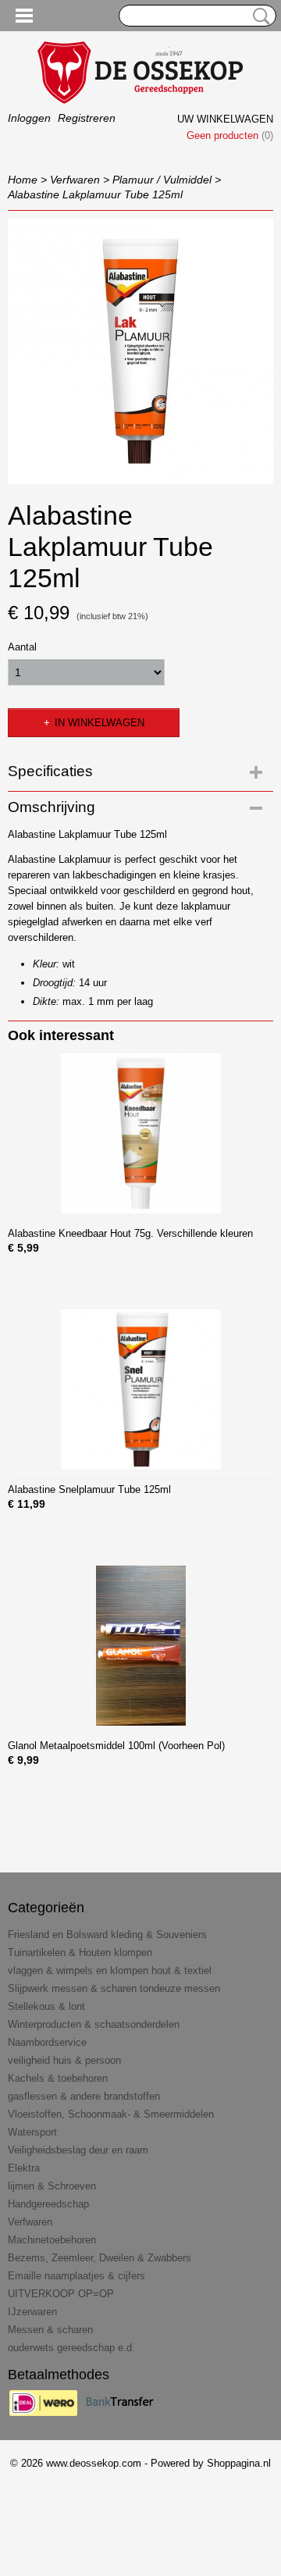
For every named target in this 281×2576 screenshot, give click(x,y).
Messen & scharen (50, 2330)
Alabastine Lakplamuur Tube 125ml (95, 194)
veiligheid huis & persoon (64, 2060)
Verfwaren (75, 180)
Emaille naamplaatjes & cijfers (76, 2276)
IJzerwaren (32, 2312)
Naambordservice (47, 2042)
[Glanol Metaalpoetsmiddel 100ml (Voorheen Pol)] (140, 1646)
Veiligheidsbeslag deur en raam (78, 2150)
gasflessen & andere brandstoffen (84, 2096)
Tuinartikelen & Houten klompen (80, 1952)
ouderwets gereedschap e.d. (71, 2348)
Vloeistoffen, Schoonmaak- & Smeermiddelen (111, 2114)
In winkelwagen (100, 723)
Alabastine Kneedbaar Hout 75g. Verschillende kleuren (130, 1233)
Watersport (32, 2132)
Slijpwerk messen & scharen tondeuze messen (114, 1988)
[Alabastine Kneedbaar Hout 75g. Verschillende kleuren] (140, 1133)
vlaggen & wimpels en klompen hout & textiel (110, 1970)
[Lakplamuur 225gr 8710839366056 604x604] (140, 351)
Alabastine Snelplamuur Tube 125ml (89, 1489)
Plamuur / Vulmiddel (162, 180)
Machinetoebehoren (52, 2240)
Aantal (22, 647)
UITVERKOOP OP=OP (61, 2294)
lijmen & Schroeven (52, 2186)
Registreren (87, 118)
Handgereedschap (48, 2204)
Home (23, 180)
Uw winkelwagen (225, 119)
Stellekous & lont (46, 2006)
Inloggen (29, 118)
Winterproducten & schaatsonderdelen (94, 2024)
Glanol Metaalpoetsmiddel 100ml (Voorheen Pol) (116, 1746)
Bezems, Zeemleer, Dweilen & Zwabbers (100, 2258)
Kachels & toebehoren (58, 2078)
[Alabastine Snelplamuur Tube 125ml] (140, 1390)
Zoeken (258, 16)
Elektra (24, 2168)
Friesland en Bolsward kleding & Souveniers (107, 1935)
